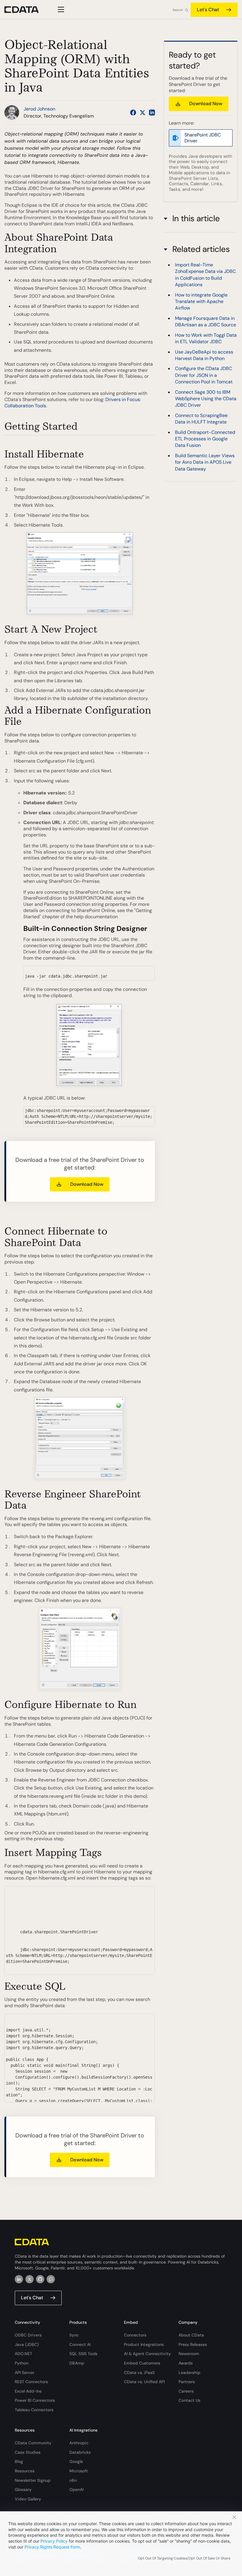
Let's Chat (208, 10)
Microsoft (79, 2471)
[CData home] (26, 10)
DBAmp (77, 2363)
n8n (73, 2480)
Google (76, 2461)
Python (22, 2363)
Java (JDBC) (27, 2344)
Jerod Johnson (39, 109)
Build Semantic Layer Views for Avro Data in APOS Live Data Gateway (205, 462)
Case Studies (28, 2452)
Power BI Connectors (35, 2400)
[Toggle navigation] (60, 9)
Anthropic (79, 2443)
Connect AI (80, 2344)
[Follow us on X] (143, 113)
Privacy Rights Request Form (52, 2547)
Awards (186, 2363)
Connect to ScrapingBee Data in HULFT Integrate (201, 419)
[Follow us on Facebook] (133, 113)
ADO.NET (23, 2354)
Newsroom (189, 2354)
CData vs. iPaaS (139, 2373)
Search (178, 10)
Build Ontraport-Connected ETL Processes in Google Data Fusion (205, 439)
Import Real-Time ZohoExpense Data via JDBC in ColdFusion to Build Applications (205, 275)
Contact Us (189, 2400)
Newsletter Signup (33, 2480)
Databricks (80, 2452)
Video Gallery (28, 2499)
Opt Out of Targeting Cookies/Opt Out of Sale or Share (184, 2558)
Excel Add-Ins (28, 2391)
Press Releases (193, 2344)
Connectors (135, 2335)
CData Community (33, 2443)
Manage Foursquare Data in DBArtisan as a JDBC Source (206, 321)
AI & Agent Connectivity (147, 2354)
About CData (191, 2335)
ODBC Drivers (28, 2335)
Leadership (189, 2373)
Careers (186, 2391)
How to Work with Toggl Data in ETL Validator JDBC (206, 338)
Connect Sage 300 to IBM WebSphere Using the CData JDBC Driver (206, 399)
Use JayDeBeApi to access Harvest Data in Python (204, 355)
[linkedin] (19, 2279)
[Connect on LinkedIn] (152, 113)
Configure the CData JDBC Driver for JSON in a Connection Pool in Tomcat (204, 375)
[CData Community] (51, 2279)
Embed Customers (142, 2363)
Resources (25, 2471)
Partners (187, 2382)
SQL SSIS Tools (83, 2354)
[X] (30, 2279)
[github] (40, 2279)
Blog (19, 2461)
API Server (24, 2373)
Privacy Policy (54, 2541)
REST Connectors (31, 2382)
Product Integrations (144, 2344)
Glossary (23, 2489)
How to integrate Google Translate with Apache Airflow (201, 302)
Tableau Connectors (34, 2410)
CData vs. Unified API (144, 2382)
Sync (74, 2335)
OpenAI (76, 2489)
